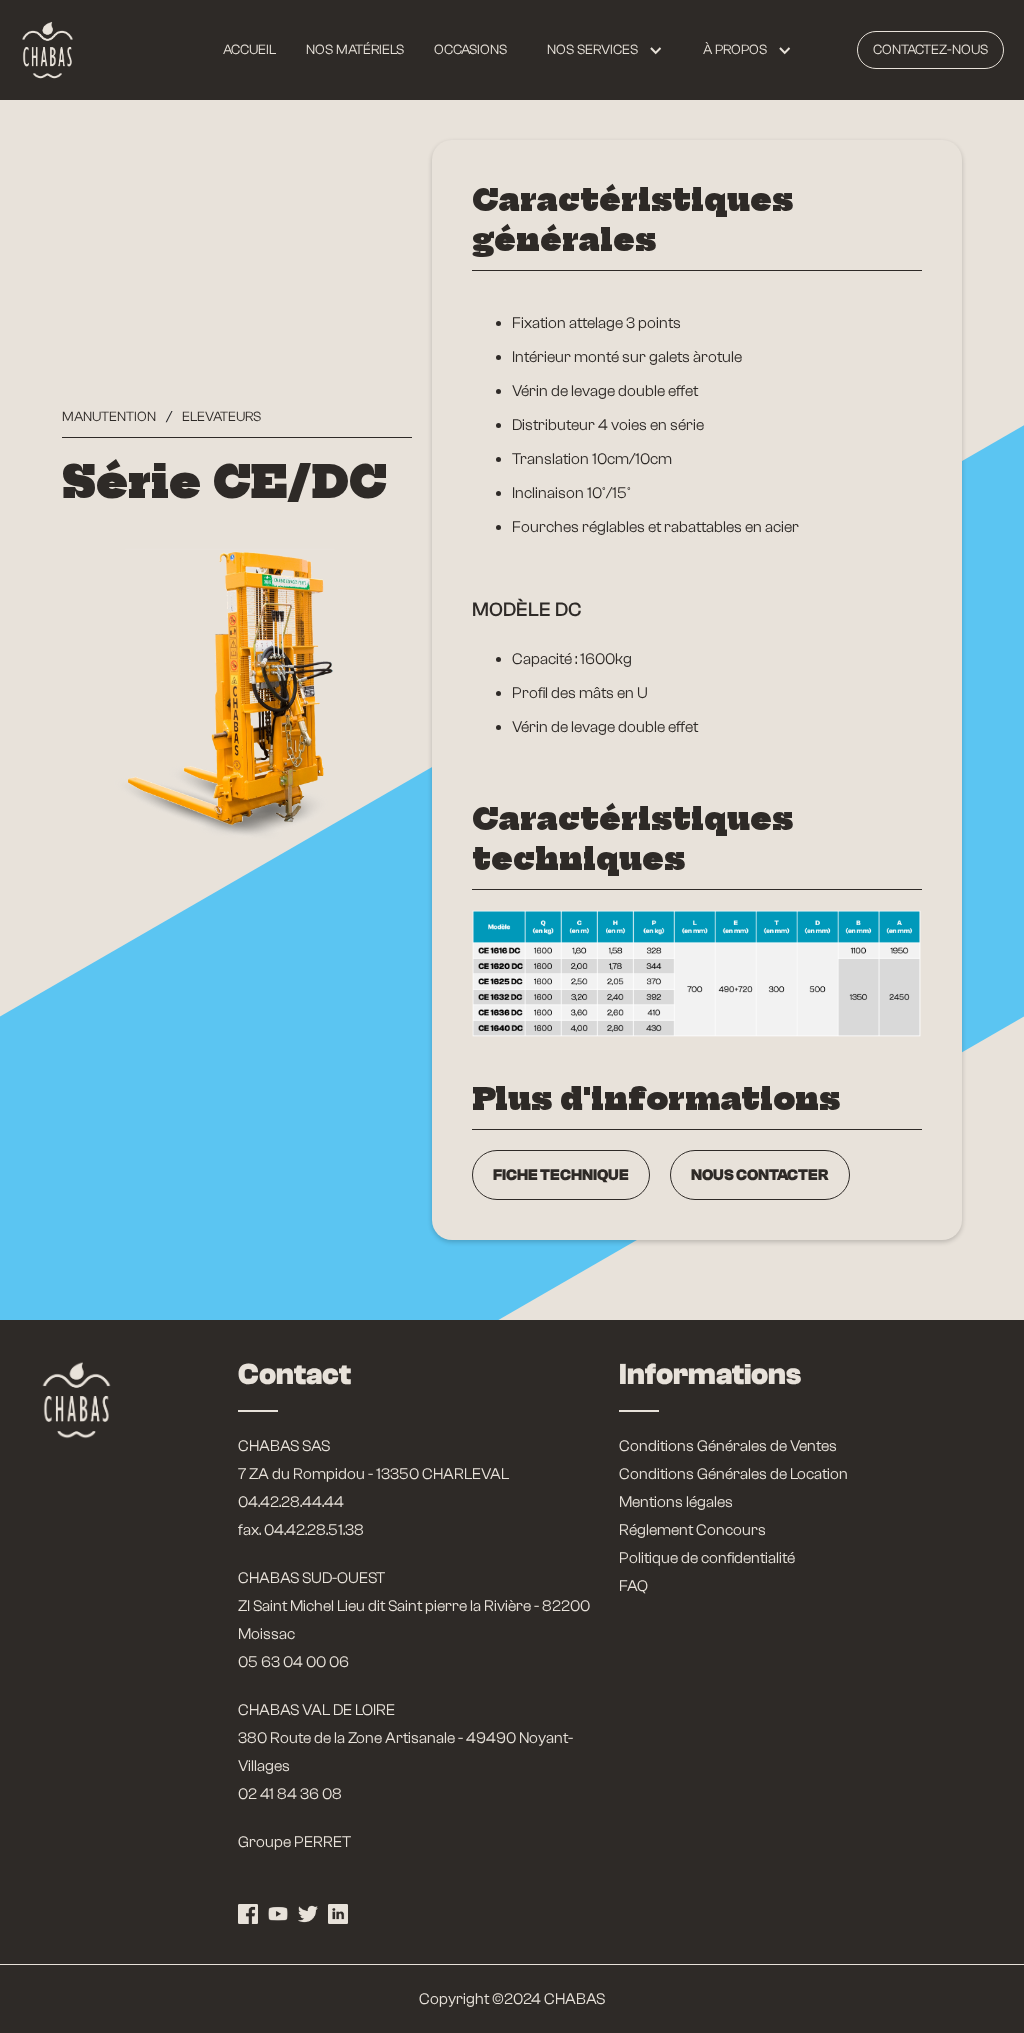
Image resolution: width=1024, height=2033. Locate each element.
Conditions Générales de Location (733, 1474)
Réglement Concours (692, 1530)
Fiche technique (561, 1175)
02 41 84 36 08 (290, 1794)
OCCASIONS (470, 50)
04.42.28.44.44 (291, 1502)
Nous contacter (760, 1175)
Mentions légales (676, 1502)
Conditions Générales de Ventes (728, 1446)
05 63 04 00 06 (293, 1662)
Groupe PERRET (294, 1842)
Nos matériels (355, 50)
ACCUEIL (249, 50)
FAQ (633, 1586)
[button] (605, 50)
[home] (47, 50)
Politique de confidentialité (707, 1558)
